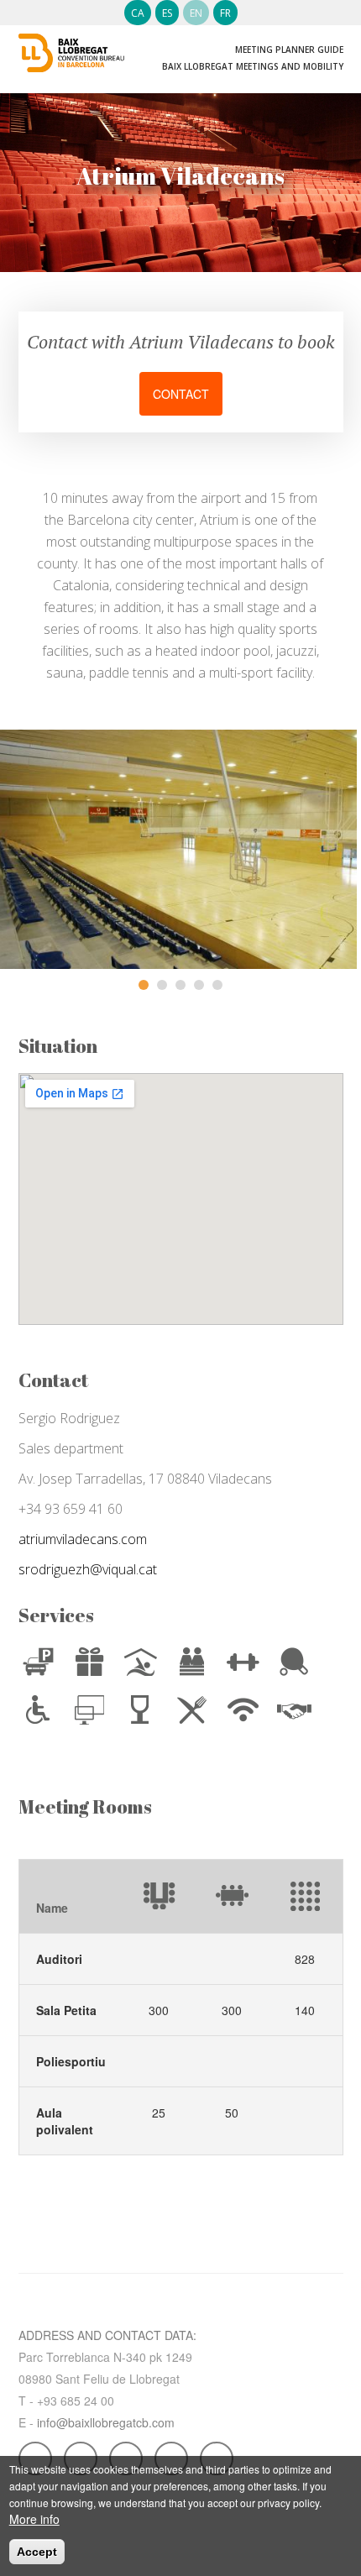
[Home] (72, 45)
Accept (37, 2552)
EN (196, 13)
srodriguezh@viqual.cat (88, 1569)
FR (225, 13)
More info (34, 2519)
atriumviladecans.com (83, 1539)
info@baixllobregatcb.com (106, 2422)
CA (138, 13)
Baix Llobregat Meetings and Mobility (253, 66)
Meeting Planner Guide (289, 50)
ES (167, 13)
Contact (181, 394)
